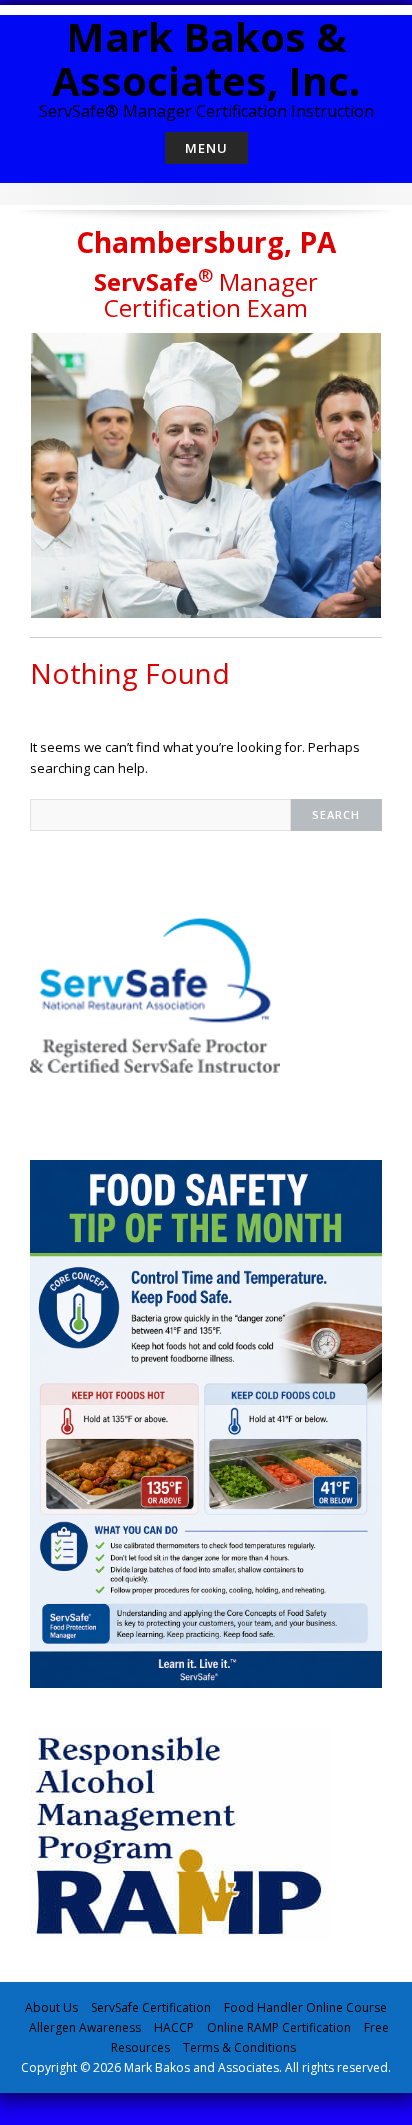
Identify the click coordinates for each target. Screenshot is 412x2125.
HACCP (174, 2027)
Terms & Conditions (239, 2047)
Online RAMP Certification (279, 2027)
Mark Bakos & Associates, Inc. (206, 58)
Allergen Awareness (85, 2027)
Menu (206, 148)
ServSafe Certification (151, 2007)
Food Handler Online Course (305, 2007)
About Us (51, 2007)
